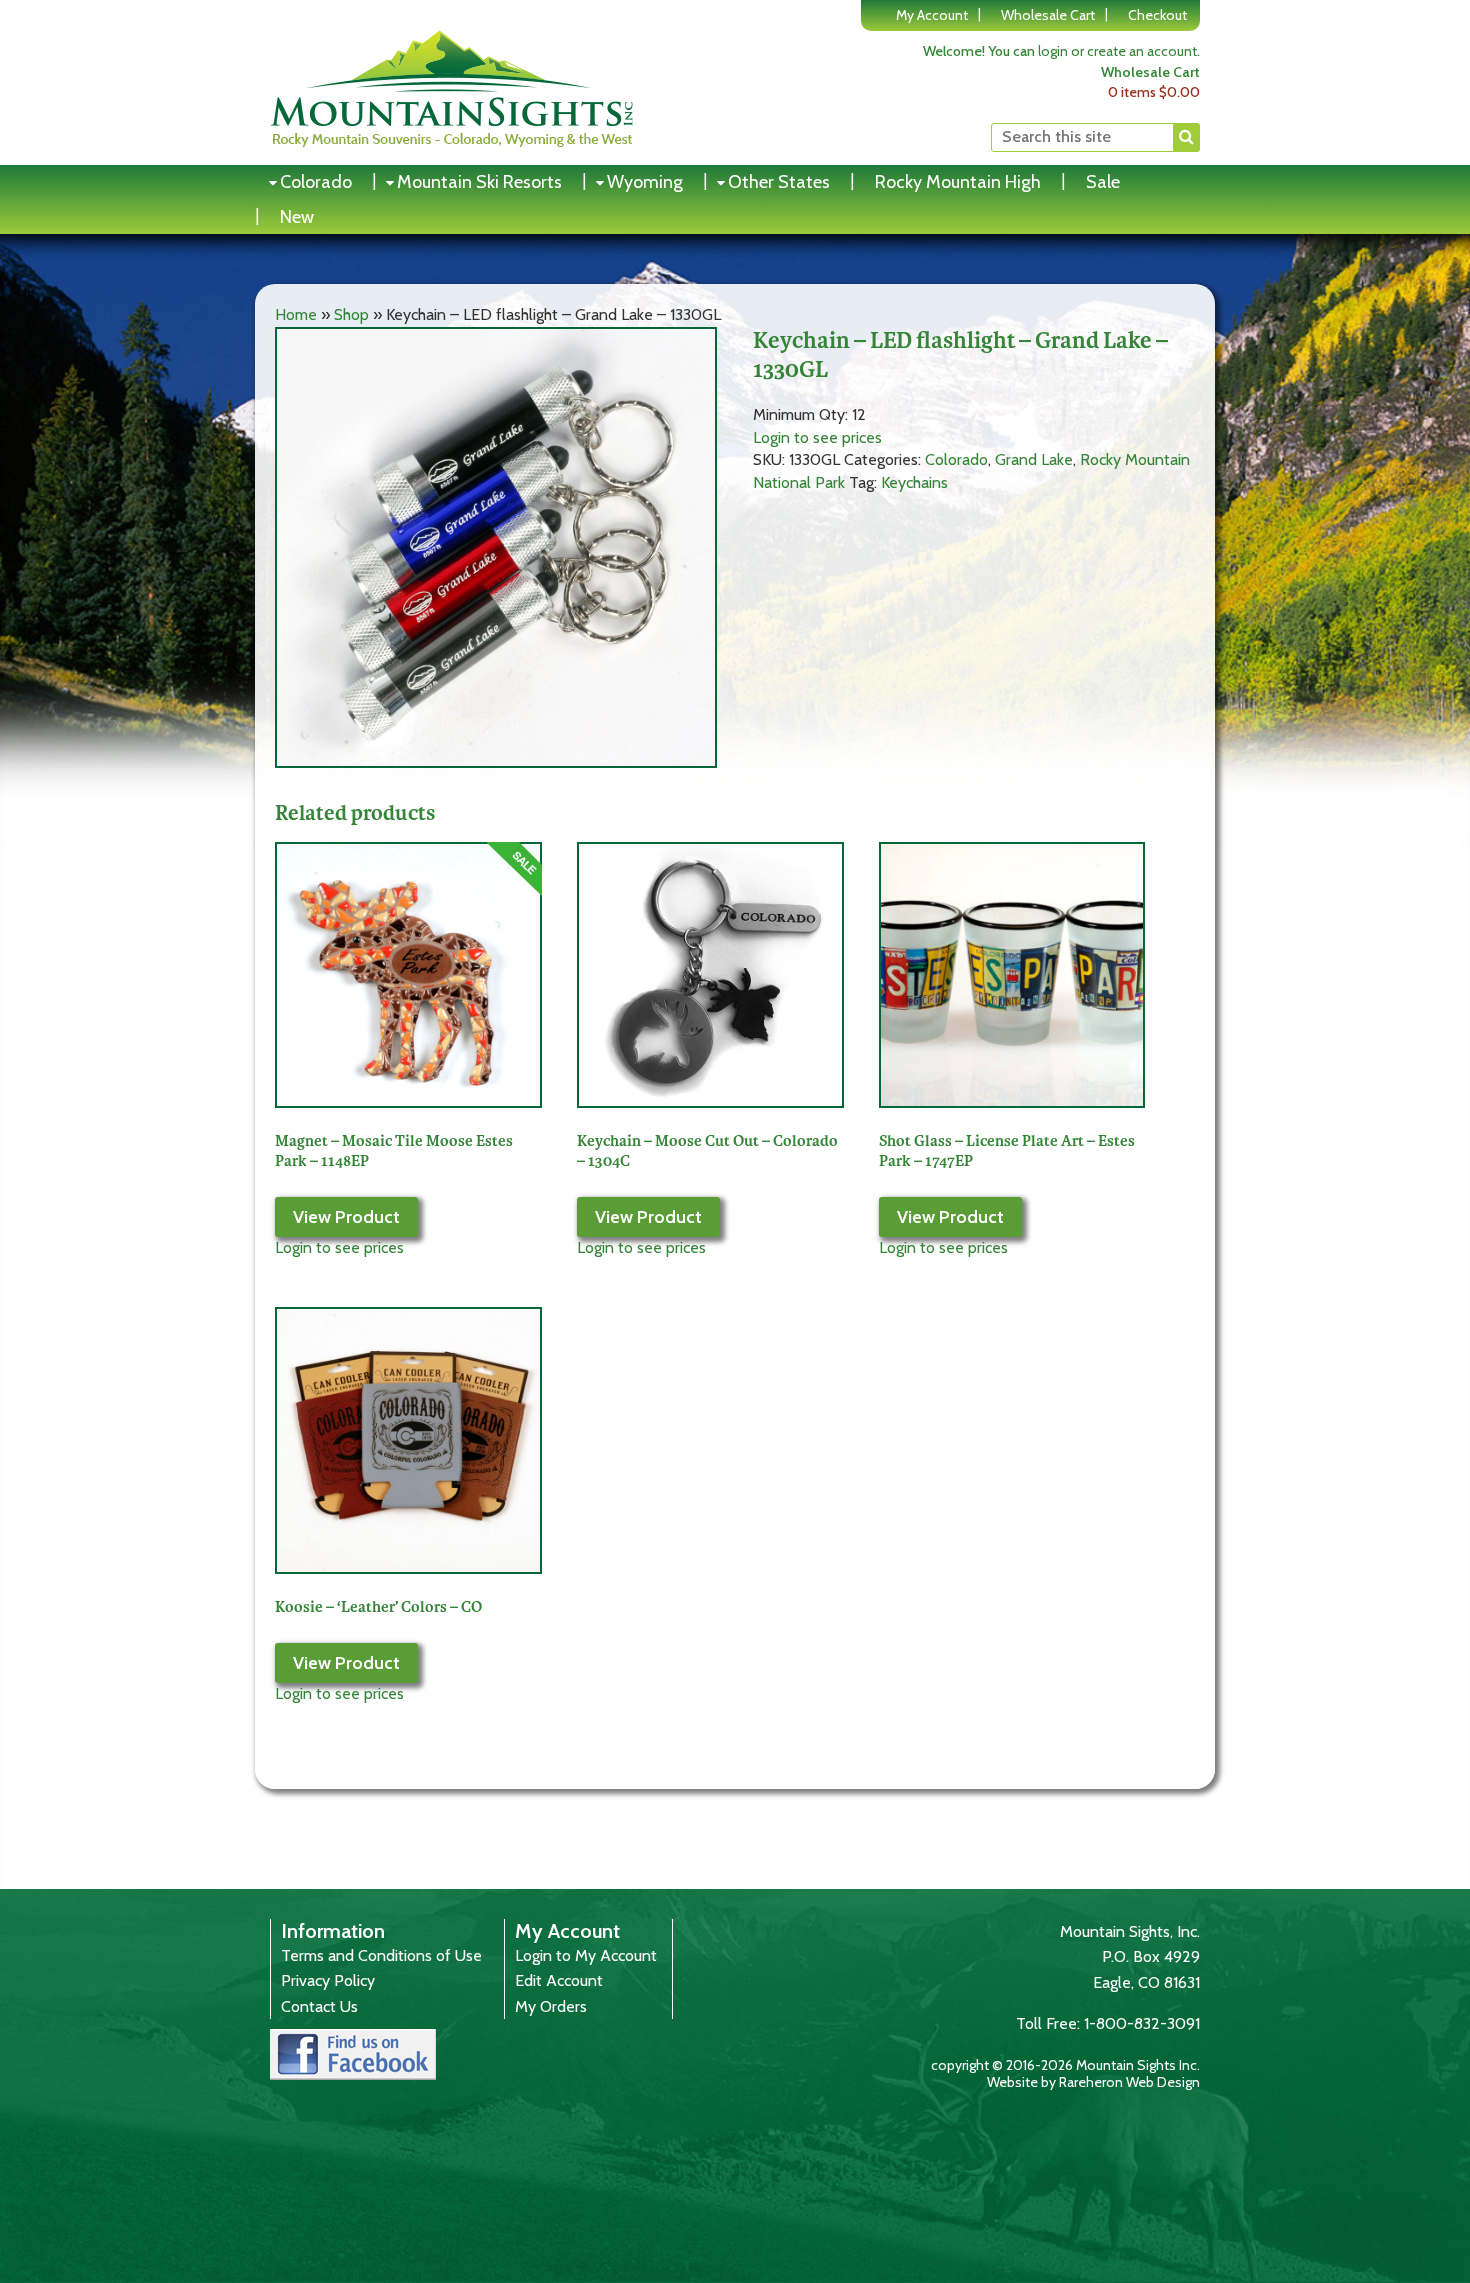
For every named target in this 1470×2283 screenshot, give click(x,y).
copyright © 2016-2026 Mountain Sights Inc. (1065, 2065)
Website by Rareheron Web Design (1093, 2082)
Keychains (914, 482)
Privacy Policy (328, 1980)
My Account (932, 15)
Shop (351, 314)
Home (296, 314)
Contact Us (319, 2006)
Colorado (316, 182)
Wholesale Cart (1048, 15)
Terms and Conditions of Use (381, 1955)
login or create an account (1117, 51)
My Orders (551, 2006)
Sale (1103, 182)
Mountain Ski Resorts (479, 182)
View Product (346, 1217)
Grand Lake (1034, 459)
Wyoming (645, 182)
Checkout (1157, 15)
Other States (779, 182)
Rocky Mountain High (958, 182)
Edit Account (559, 1980)
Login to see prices (817, 437)
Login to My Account (586, 1955)
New (297, 217)
